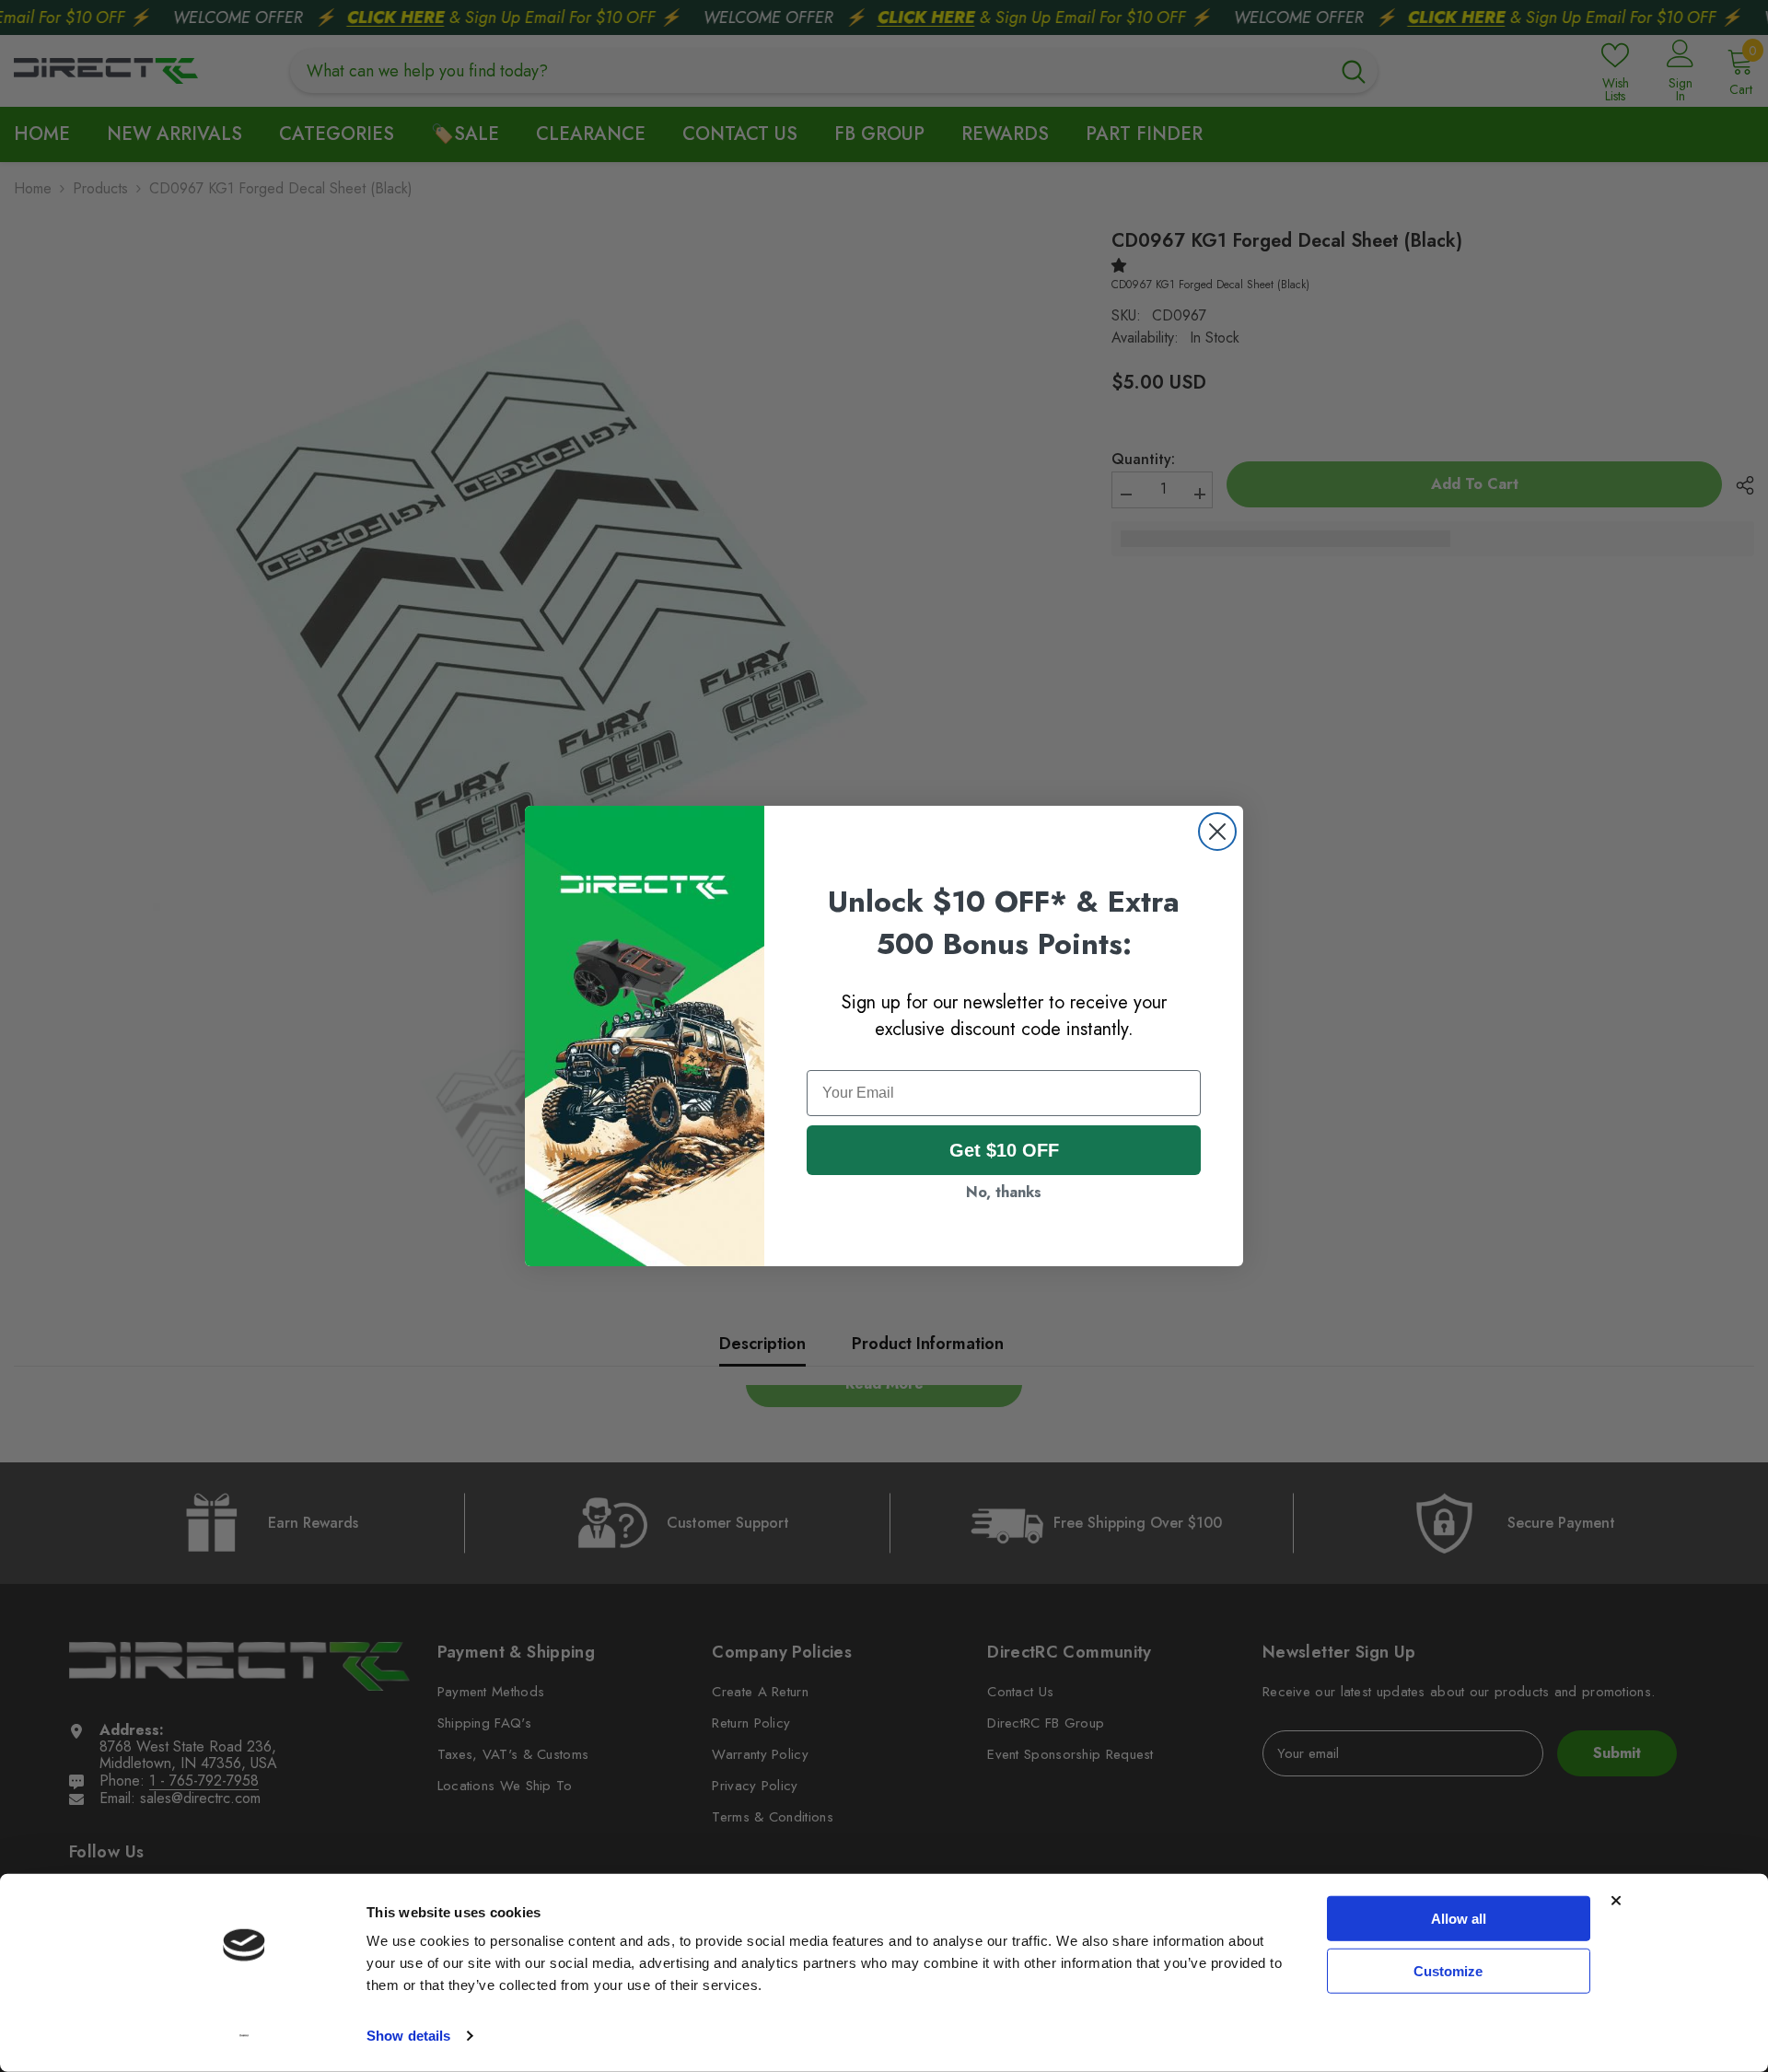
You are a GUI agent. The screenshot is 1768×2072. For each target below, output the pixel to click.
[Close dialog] (1217, 832)
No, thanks (1004, 1192)
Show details (408, 2036)
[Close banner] (1616, 1901)
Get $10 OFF (1004, 1150)
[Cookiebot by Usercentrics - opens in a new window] (244, 2036)
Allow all (1459, 1919)
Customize (1448, 1970)
